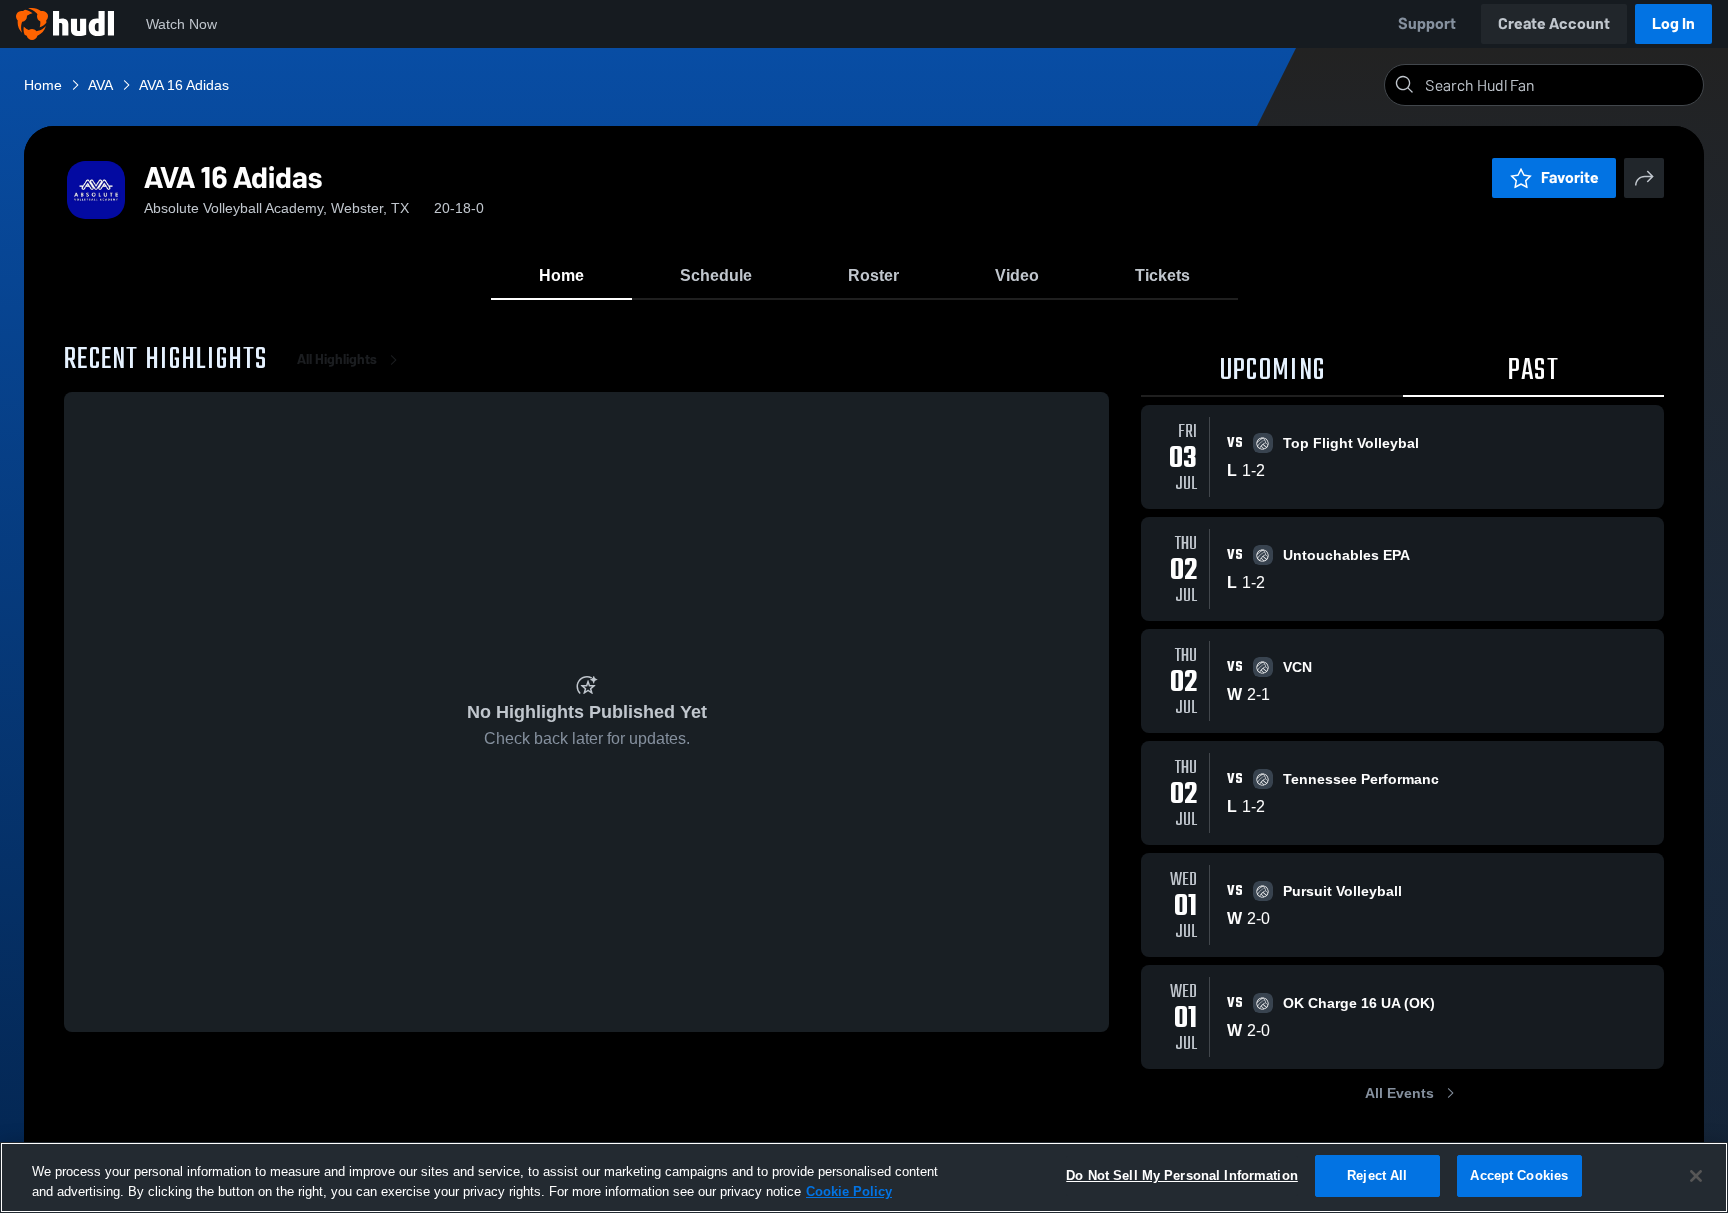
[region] (864, 1177)
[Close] (1696, 1176)
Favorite (1570, 177)
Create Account (1554, 23)
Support (1427, 23)
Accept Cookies (1519, 1175)
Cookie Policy (849, 1191)
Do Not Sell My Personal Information (1182, 1175)
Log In (1673, 23)
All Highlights (337, 359)
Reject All (1377, 1175)
